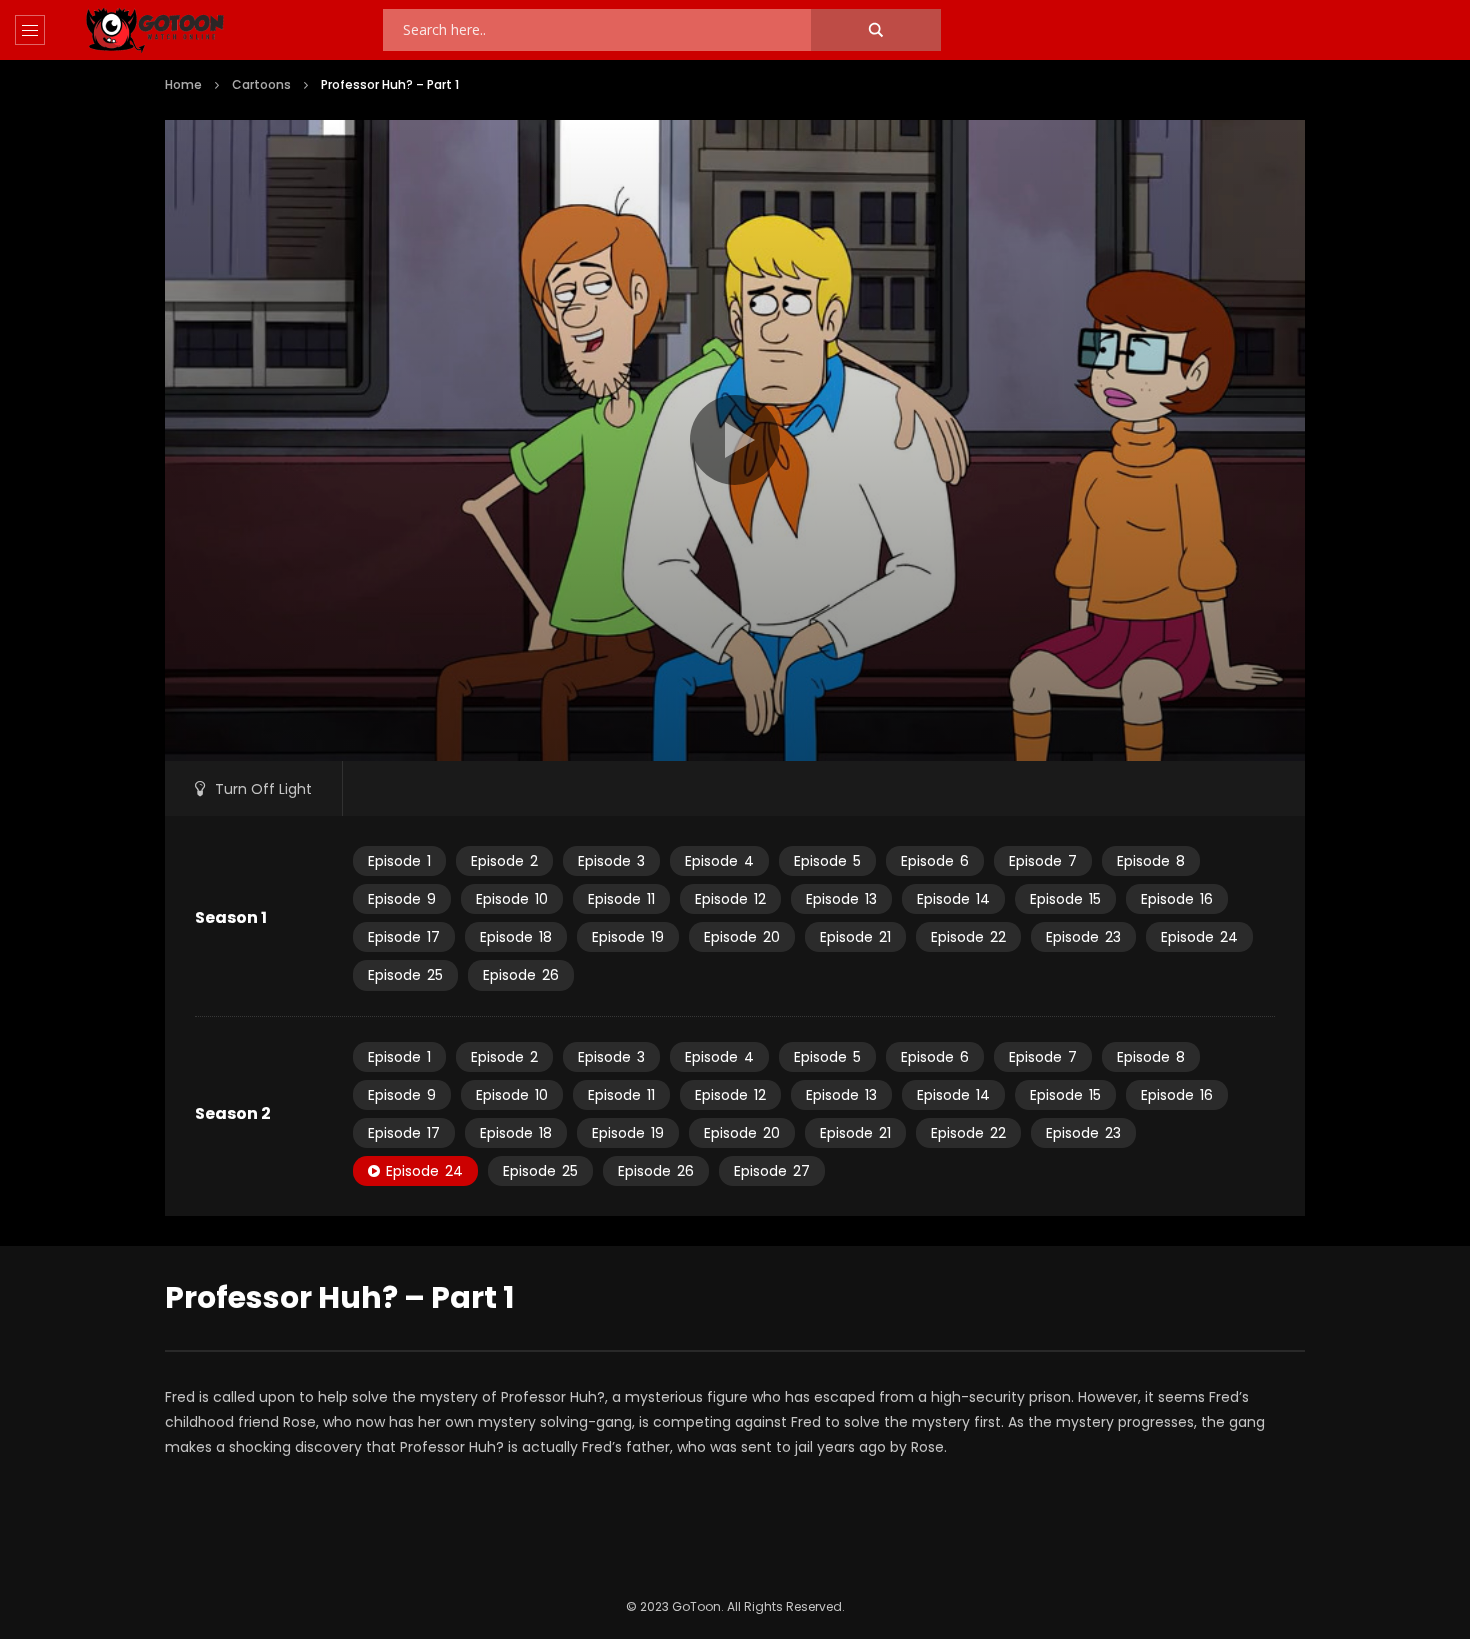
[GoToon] (155, 30)
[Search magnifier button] (876, 30)
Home (183, 84)
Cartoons (261, 84)
